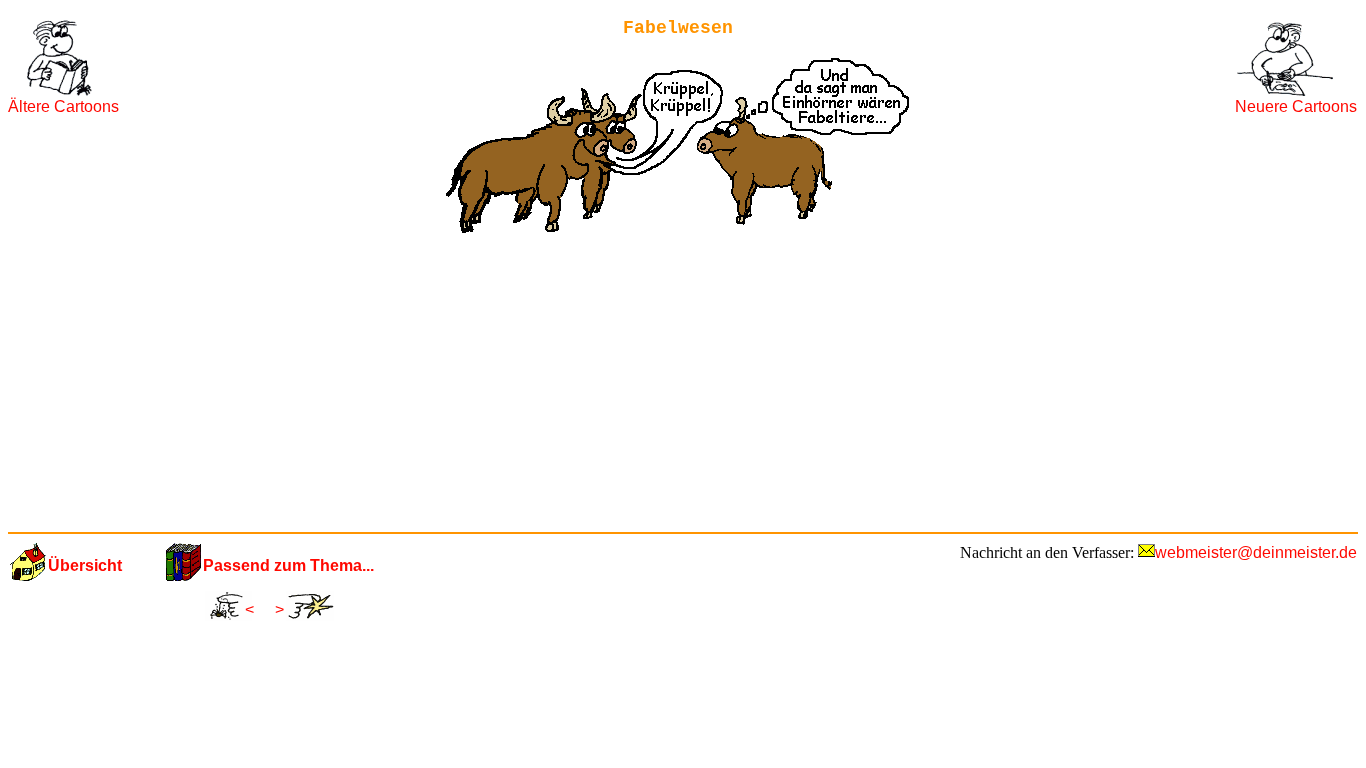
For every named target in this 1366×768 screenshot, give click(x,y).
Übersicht (85, 565)
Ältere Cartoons (63, 106)
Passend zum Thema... (288, 565)
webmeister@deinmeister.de (1256, 552)
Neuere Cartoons (1296, 106)
